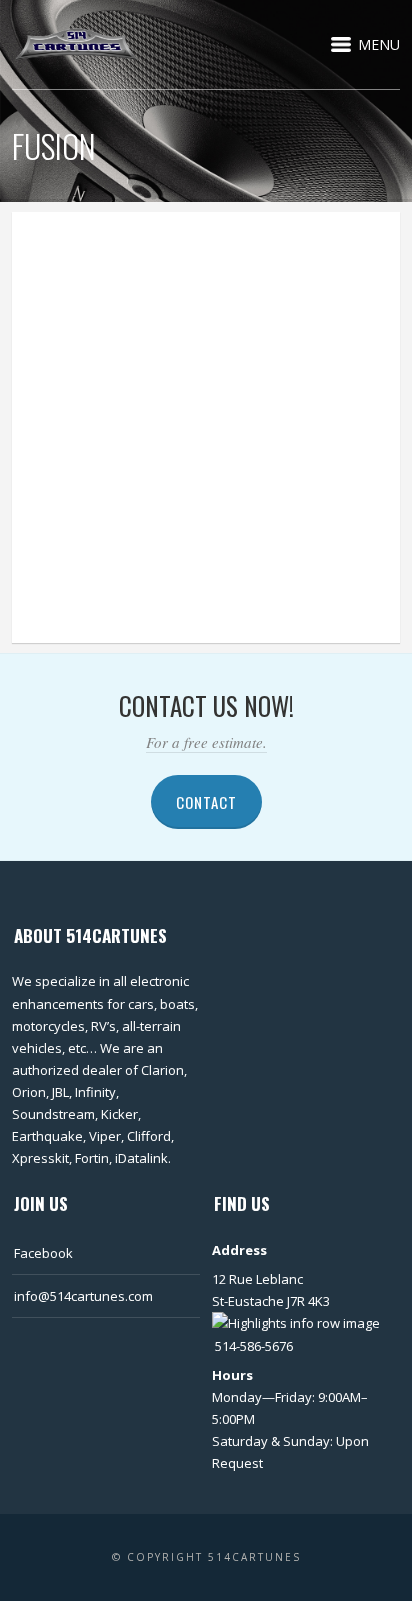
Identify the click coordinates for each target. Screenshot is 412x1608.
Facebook (43, 1253)
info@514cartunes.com (83, 1296)
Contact (206, 802)
